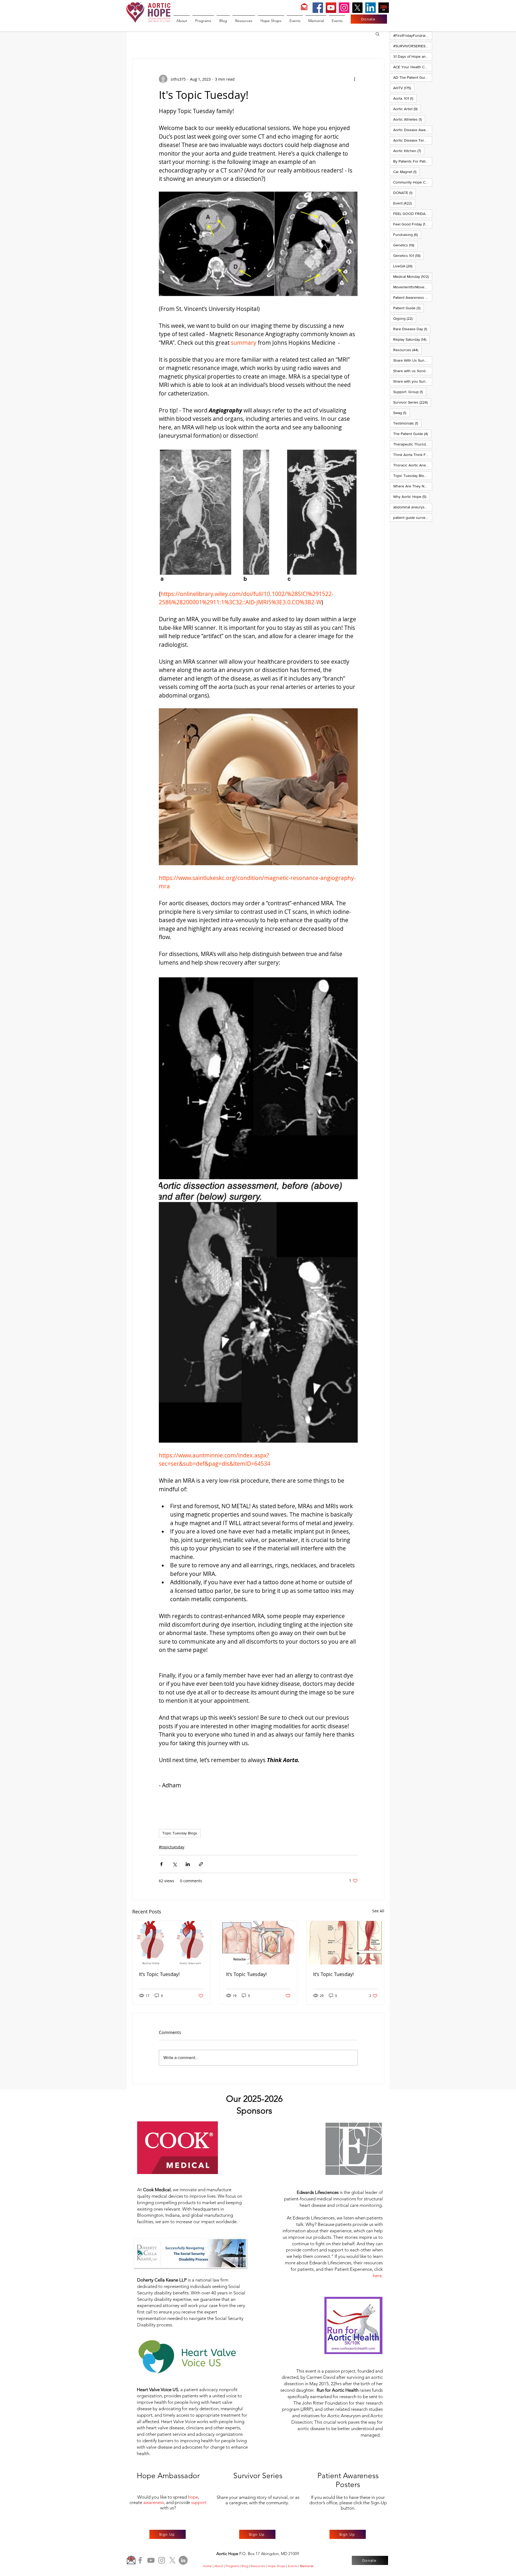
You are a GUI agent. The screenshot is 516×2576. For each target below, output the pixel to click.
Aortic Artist (407, 109)
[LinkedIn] (370, 8)
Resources (407, 350)
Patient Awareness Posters (413, 297)
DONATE (404, 193)
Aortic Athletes (409, 119)
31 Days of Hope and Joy (413, 56)
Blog (245, 2566)
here (377, 2276)
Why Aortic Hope (411, 496)
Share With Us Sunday (413, 360)
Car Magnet (406, 172)
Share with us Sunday (413, 371)
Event (404, 203)
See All (378, 1911)
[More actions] (354, 79)
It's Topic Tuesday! (159, 1974)
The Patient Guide (412, 434)
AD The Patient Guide (413, 77)
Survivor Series (412, 402)
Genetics (405, 245)
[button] (377, 34)
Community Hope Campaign (413, 182)
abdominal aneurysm (413, 507)
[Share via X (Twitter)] (175, 1864)
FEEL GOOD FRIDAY (413, 213)
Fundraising (407, 234)
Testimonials (407, 423)
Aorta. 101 (405, 98)
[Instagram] (344, 8)
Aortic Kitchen (409, 151)
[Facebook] (318, 8)
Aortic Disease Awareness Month (413, 130)
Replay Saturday (411, 339)
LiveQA (404, 266)
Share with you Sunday (413, 381)
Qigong (405, 318)
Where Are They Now (413, 486)
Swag (401, 413)
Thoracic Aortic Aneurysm (413, 465)
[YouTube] (331, 8)
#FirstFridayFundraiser (413, 35)
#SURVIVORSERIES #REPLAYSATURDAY (413, 46)
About (219, 2566)
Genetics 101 (408, 255)
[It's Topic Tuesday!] (171, 1943)
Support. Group (410, 392)
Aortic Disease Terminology (413, 140)
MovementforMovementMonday (413, 287)
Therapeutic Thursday (413, 444)
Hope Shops (277, 2566)
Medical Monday (413, 276)
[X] (357, 8)
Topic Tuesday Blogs (180, 1833)
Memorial (307, 2566)
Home (207, 2566)
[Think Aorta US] (384, 8)
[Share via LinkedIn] (188, 1864)
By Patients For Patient (413, 161)
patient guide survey (413, 517)
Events (293, 2566)
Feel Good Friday (413, 224)
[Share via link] (201, 1864)
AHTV (404, 88)
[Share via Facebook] (161, 1864)
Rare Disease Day (412, 329)
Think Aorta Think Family (413, 455)
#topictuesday (172, 1847)
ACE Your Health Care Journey (413, 67)
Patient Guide (408, 308)
